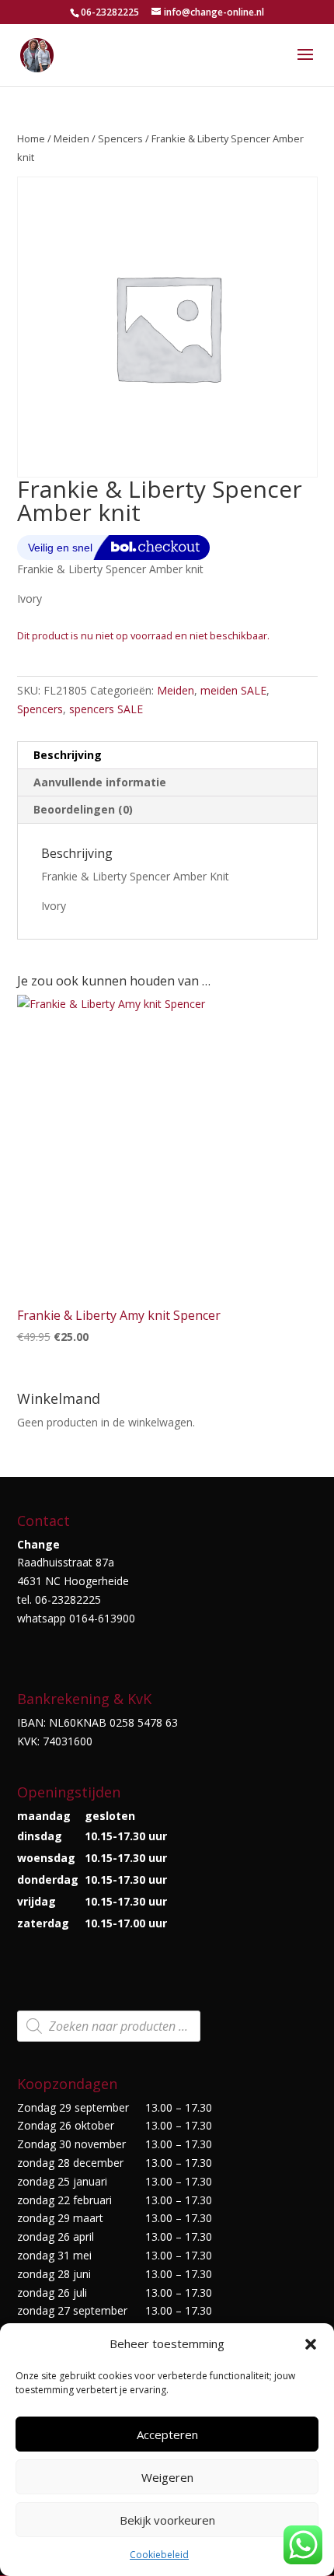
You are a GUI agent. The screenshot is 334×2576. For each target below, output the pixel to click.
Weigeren (167, 2477)
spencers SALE (106, 709)
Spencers (120, 138)
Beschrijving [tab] (68, 755)
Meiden (71, 138)
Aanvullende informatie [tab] (100, 782)
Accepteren (167, 2434)
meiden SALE (233, 690)
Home (31, 138)
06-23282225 (110, 12)
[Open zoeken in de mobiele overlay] (109, 2026)
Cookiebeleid (159, 2555)
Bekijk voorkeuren (167, 2520)
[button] (311, 2344)
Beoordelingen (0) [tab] (83, 809)
